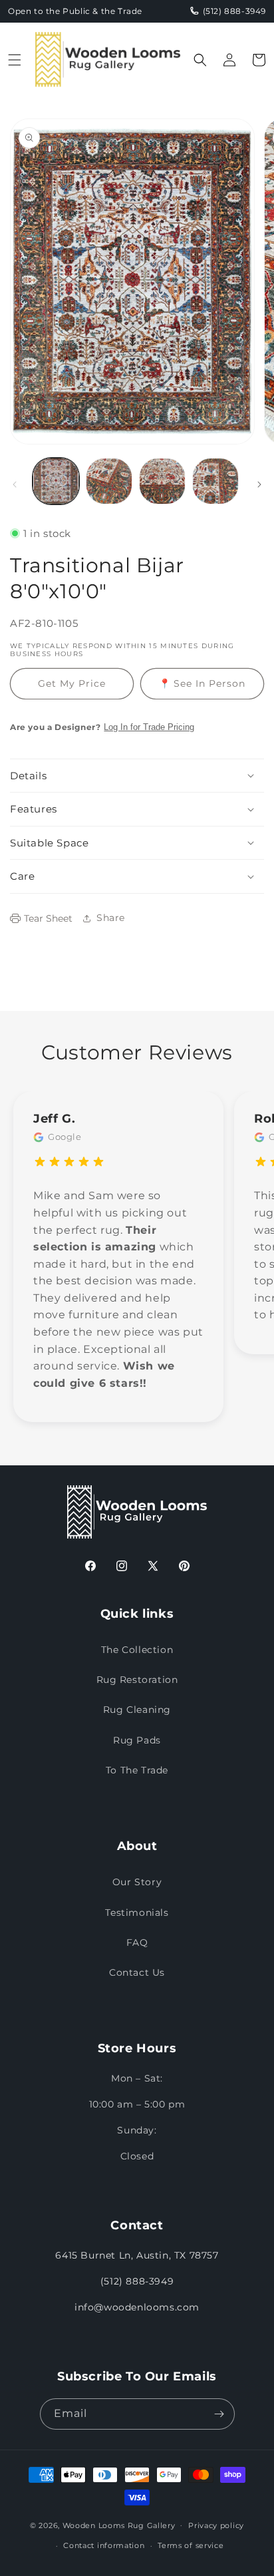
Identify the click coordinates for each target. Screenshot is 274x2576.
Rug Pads (137, 1740)
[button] (15, 60)
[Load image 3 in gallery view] (162, 481)
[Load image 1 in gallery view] (56, 481)
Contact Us (137, 1972)
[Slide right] (259, 484)
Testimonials (137, 1913)
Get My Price (72, 683)
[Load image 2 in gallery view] (109, 481)
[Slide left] (15, 484)
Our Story (137, 1882)
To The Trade (137, 1770)
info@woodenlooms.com (137, 2307)
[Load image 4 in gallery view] (215, 481)
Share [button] (111, 918)
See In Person (202, 683)
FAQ (137, 1942)
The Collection (137, 1650)
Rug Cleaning (137, 1710)
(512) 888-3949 (137, 2281)
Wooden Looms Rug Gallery (119, 2525)
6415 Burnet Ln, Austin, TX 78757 (137, 2255)
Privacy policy (216, 2525)
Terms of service (191, 2545)
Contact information (104, 2545)
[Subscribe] (219, 2414)
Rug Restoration (137, 1680)
